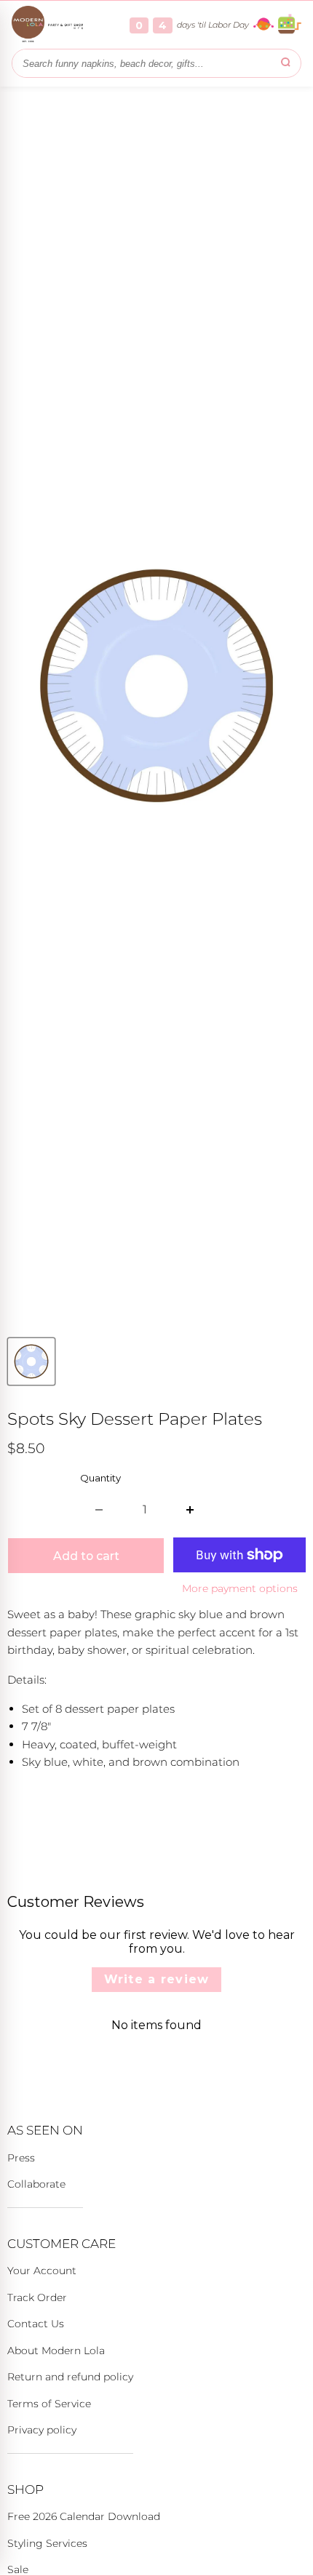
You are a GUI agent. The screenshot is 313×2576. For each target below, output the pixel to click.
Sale (18, 2569)
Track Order (37, 2297)
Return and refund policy (70, 2377)
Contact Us (36, 2324)
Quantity (100, 1478)
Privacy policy (42, 2430)
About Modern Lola (56, 2351)
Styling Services (47, 2543)
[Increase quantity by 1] (190, 1510)
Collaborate (36, 2184)
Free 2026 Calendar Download (84, 2516)
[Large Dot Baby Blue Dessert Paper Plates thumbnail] (31, 1361)
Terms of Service (49, 2404)
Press (21, 2158)
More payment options (240, 1588)
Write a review (157, 1979)
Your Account (42, 2271)
